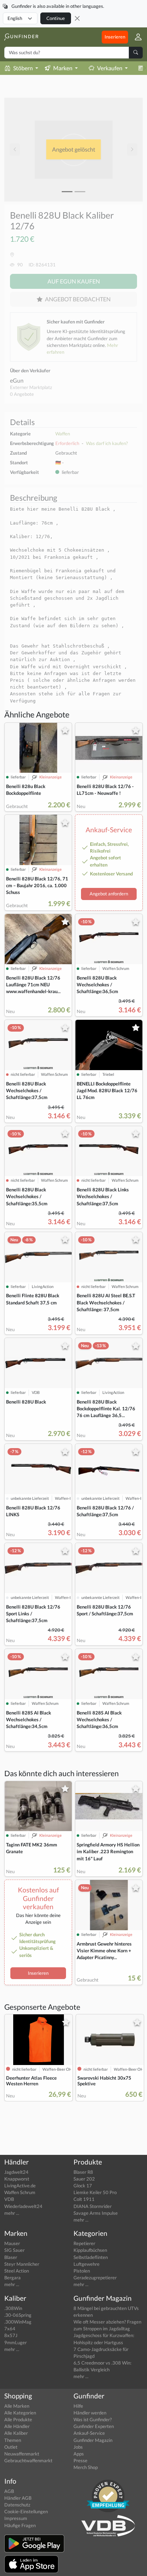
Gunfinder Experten (94, 2426)
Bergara (12, 2278)
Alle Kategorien (20, 2413)
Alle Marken (17, 2406)
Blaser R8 (83, 2172)
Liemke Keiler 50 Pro (95, 2192)
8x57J (11, 2335)
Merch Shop (86, 2467)
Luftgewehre (87, 2264)
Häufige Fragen (20, 2525)
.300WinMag (18, 2322)
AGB (9, 2491)
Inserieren (115, 37)
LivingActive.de (20, 2186)
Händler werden (90, 2413)
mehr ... (12, 2213)
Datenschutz (17, 2505)
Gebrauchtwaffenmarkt (28, 2460)
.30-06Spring (18, 2315)
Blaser (11, 2257)
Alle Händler (17, 2426)
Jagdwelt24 (16, 2172)
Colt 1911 (84, 2199)
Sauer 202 (84, 2179)
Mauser (12, 2243)
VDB (9, 2199)
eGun (17, 380)
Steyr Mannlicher (22, 2264)
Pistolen (82, 2271)
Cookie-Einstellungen (26, 2511)
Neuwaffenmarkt (22, 2454)
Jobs (78, 2447)
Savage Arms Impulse (96, 2213)
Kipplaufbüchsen (90, 2250)
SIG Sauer (14, 2250)
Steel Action (17, 2271)
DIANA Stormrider (93, 2206)
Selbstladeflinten (91, 2257)
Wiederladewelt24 (23, 2206)
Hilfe (78, 2406)
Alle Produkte (18, 2419)
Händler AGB (18, 2498)
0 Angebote (22, 394)
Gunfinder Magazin (93, 2440)
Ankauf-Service (89, 2433)
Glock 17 (83, 2186)
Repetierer (84, 2243)
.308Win (13, 2308)
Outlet (11, 2447)
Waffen (63, 434)
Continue (56, 18)
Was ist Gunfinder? (93, 2419)
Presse (80, 2460)
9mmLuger (16, 2342)
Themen (13, 2440)
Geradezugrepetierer (95, 2278)
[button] (135, 37)
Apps (79, 2454)
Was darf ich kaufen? (107, 443)
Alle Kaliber (16, 2433)
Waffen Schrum (20, 2192)
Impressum (16, 2518)
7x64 (10, 2329)
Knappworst (17, 2179)
